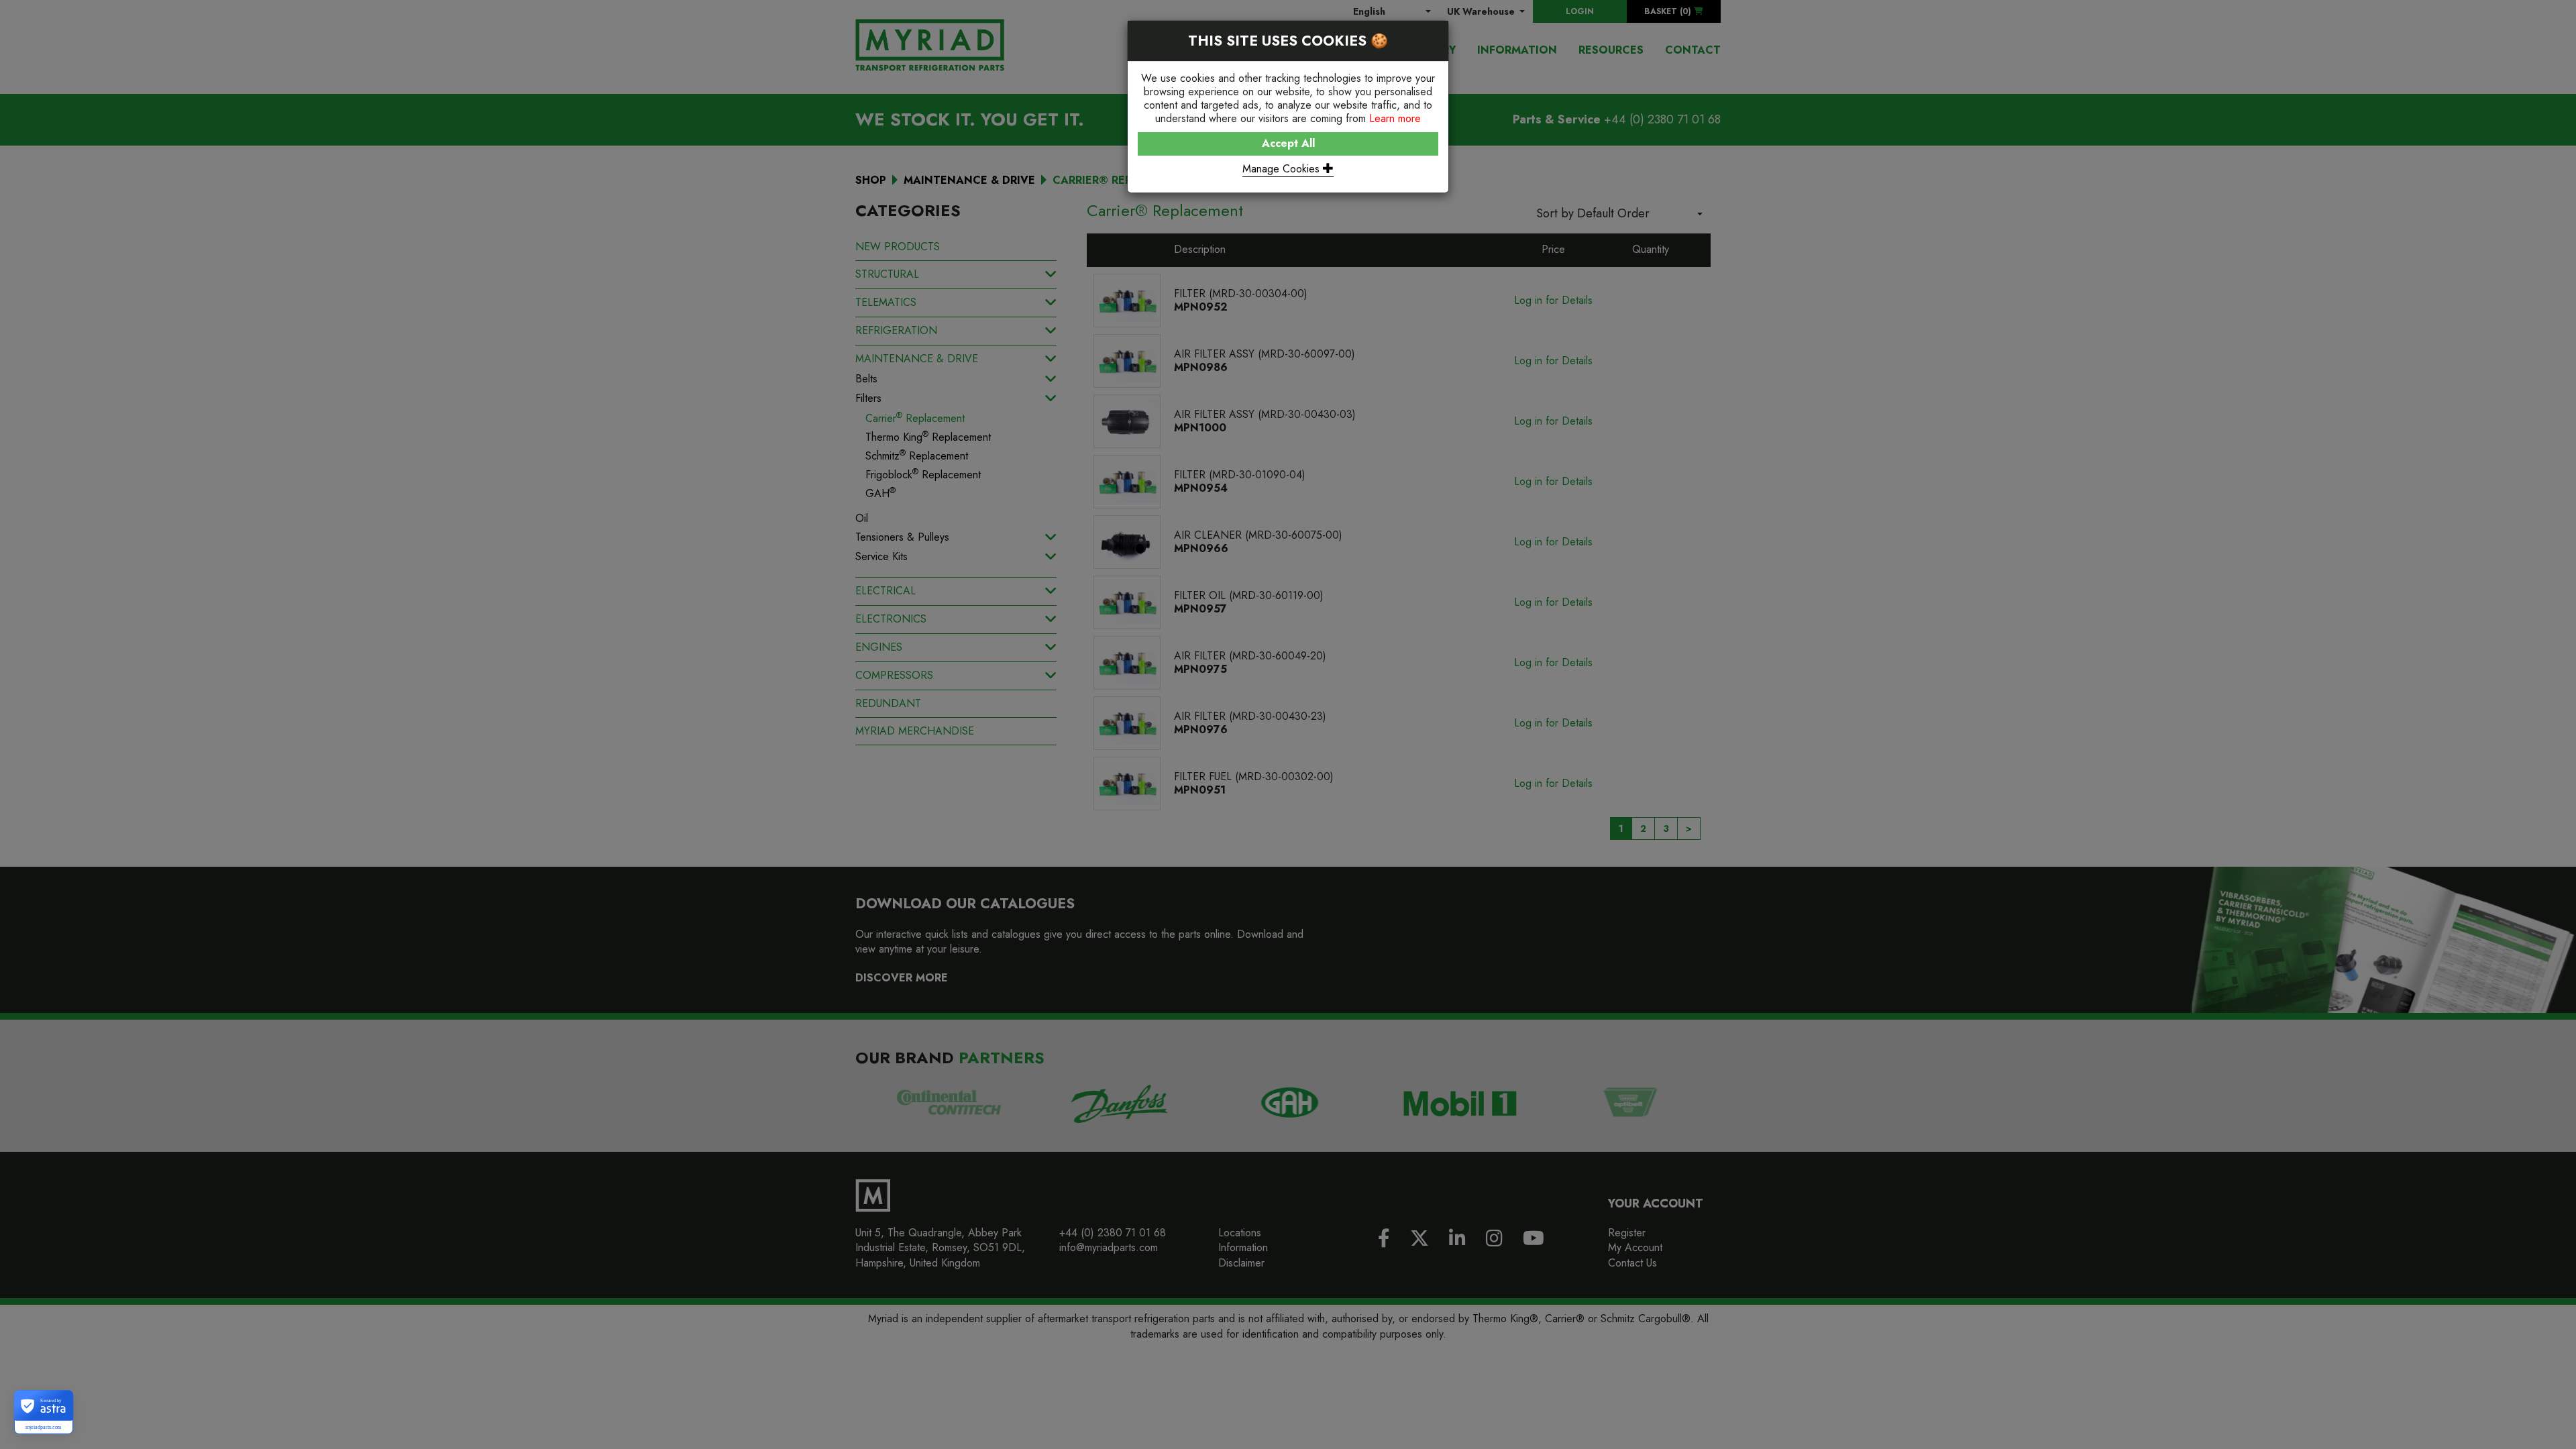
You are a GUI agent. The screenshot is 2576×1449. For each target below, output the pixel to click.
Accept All (1288, 143)
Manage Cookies (1283, 169)
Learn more (1395, 118)
